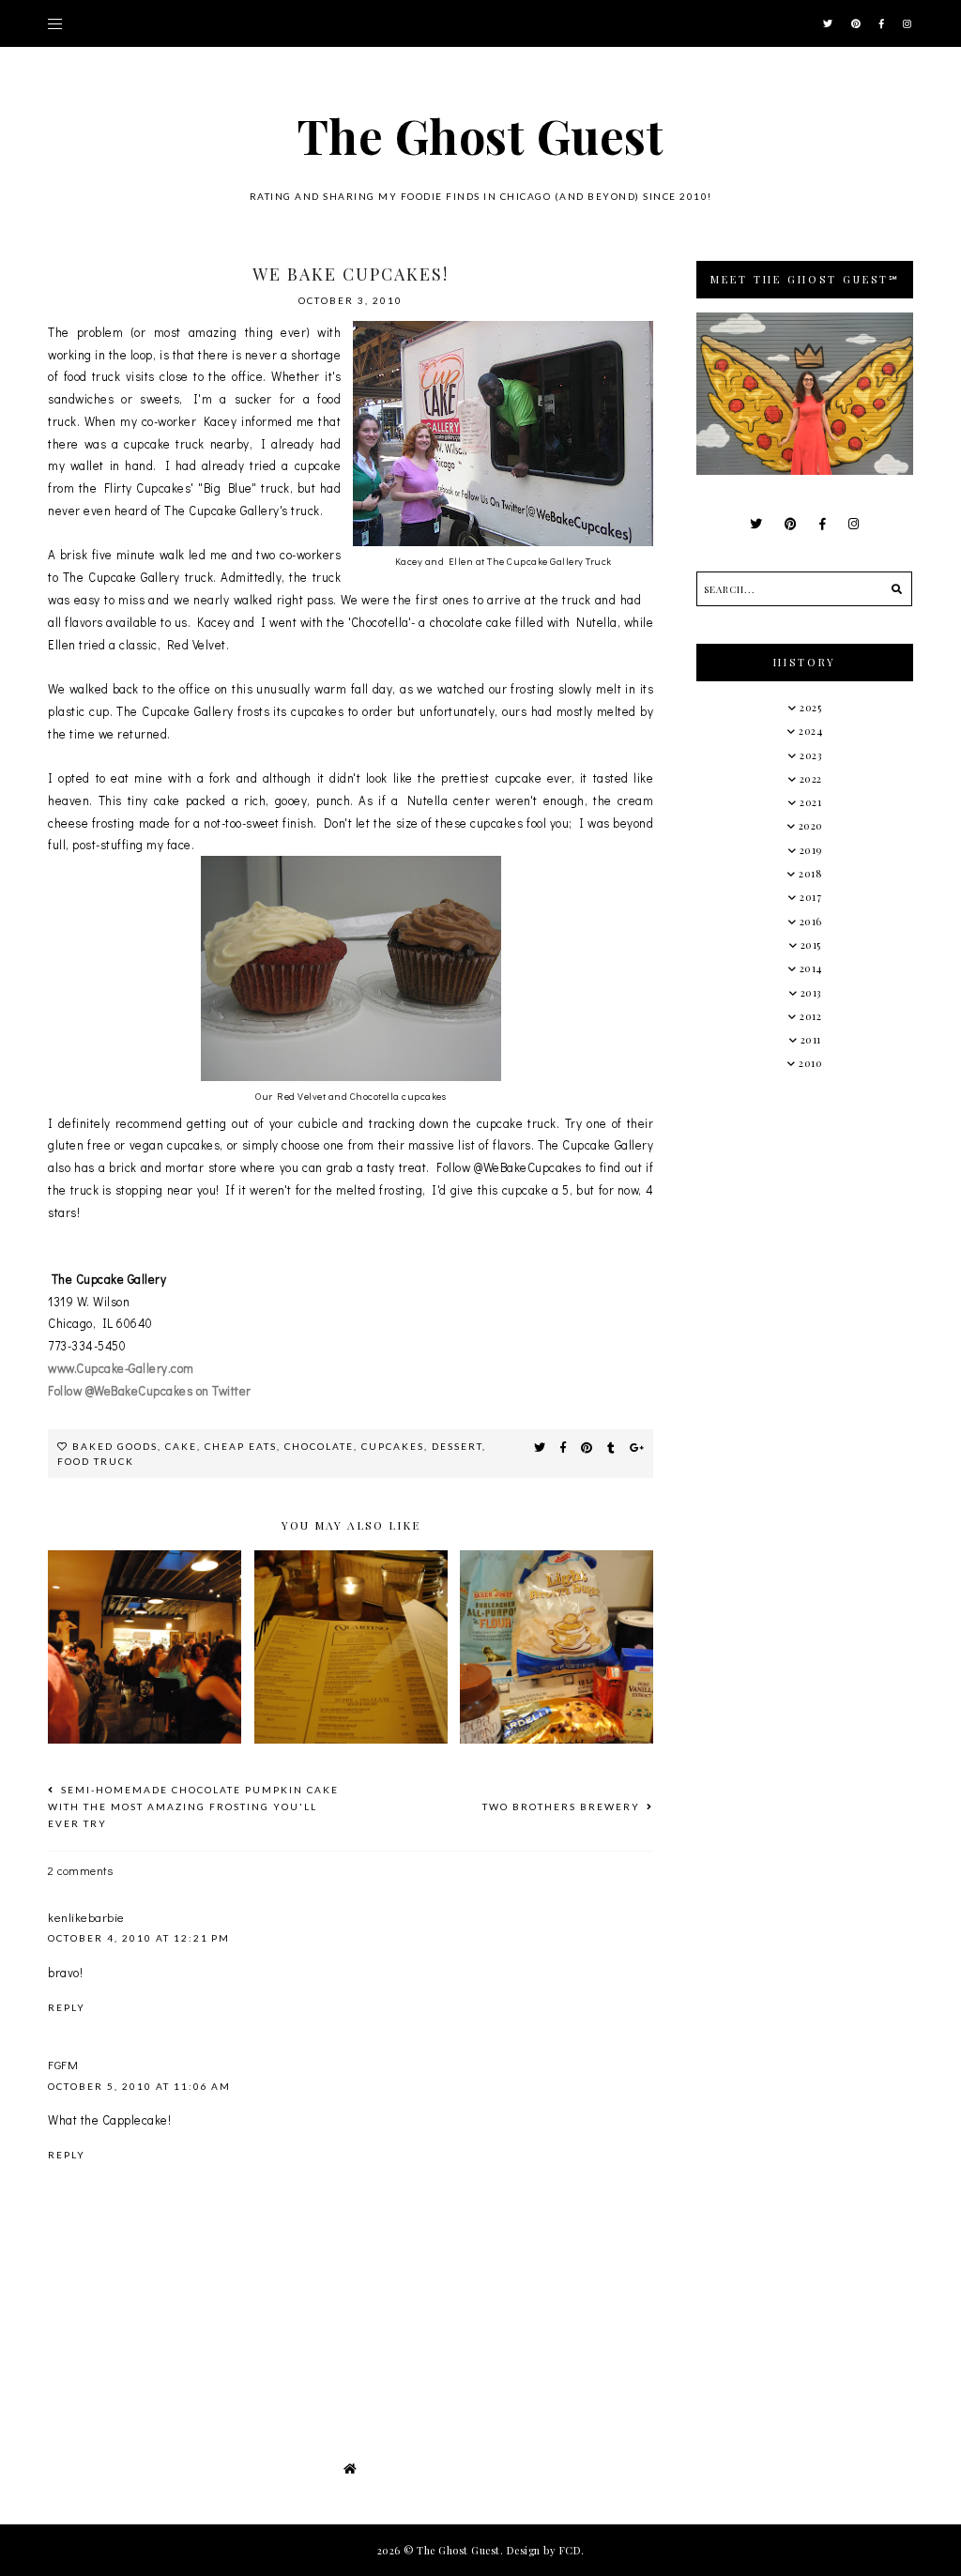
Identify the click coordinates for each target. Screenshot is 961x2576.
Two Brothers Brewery (563, 1806)
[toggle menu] (55, 23)
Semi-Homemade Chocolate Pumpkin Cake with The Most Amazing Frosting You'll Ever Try (193, 1806)
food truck (96, 1461)
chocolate (319, 1446)
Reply (67, 2007)
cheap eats (241, 1446)
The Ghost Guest (481, 136)
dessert (457, 1446)
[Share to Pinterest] (587, 1447)
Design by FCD (544, 2550)
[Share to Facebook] (564, 1447)
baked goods (115, 1446)
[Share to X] (540, 1447)
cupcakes (393, 1446)
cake (181, 1446)
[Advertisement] (828, 1230)
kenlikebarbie (86, 1917)
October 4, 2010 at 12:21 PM (139, 1938)
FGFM (63, 2064)
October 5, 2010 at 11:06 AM (139, 2086)
